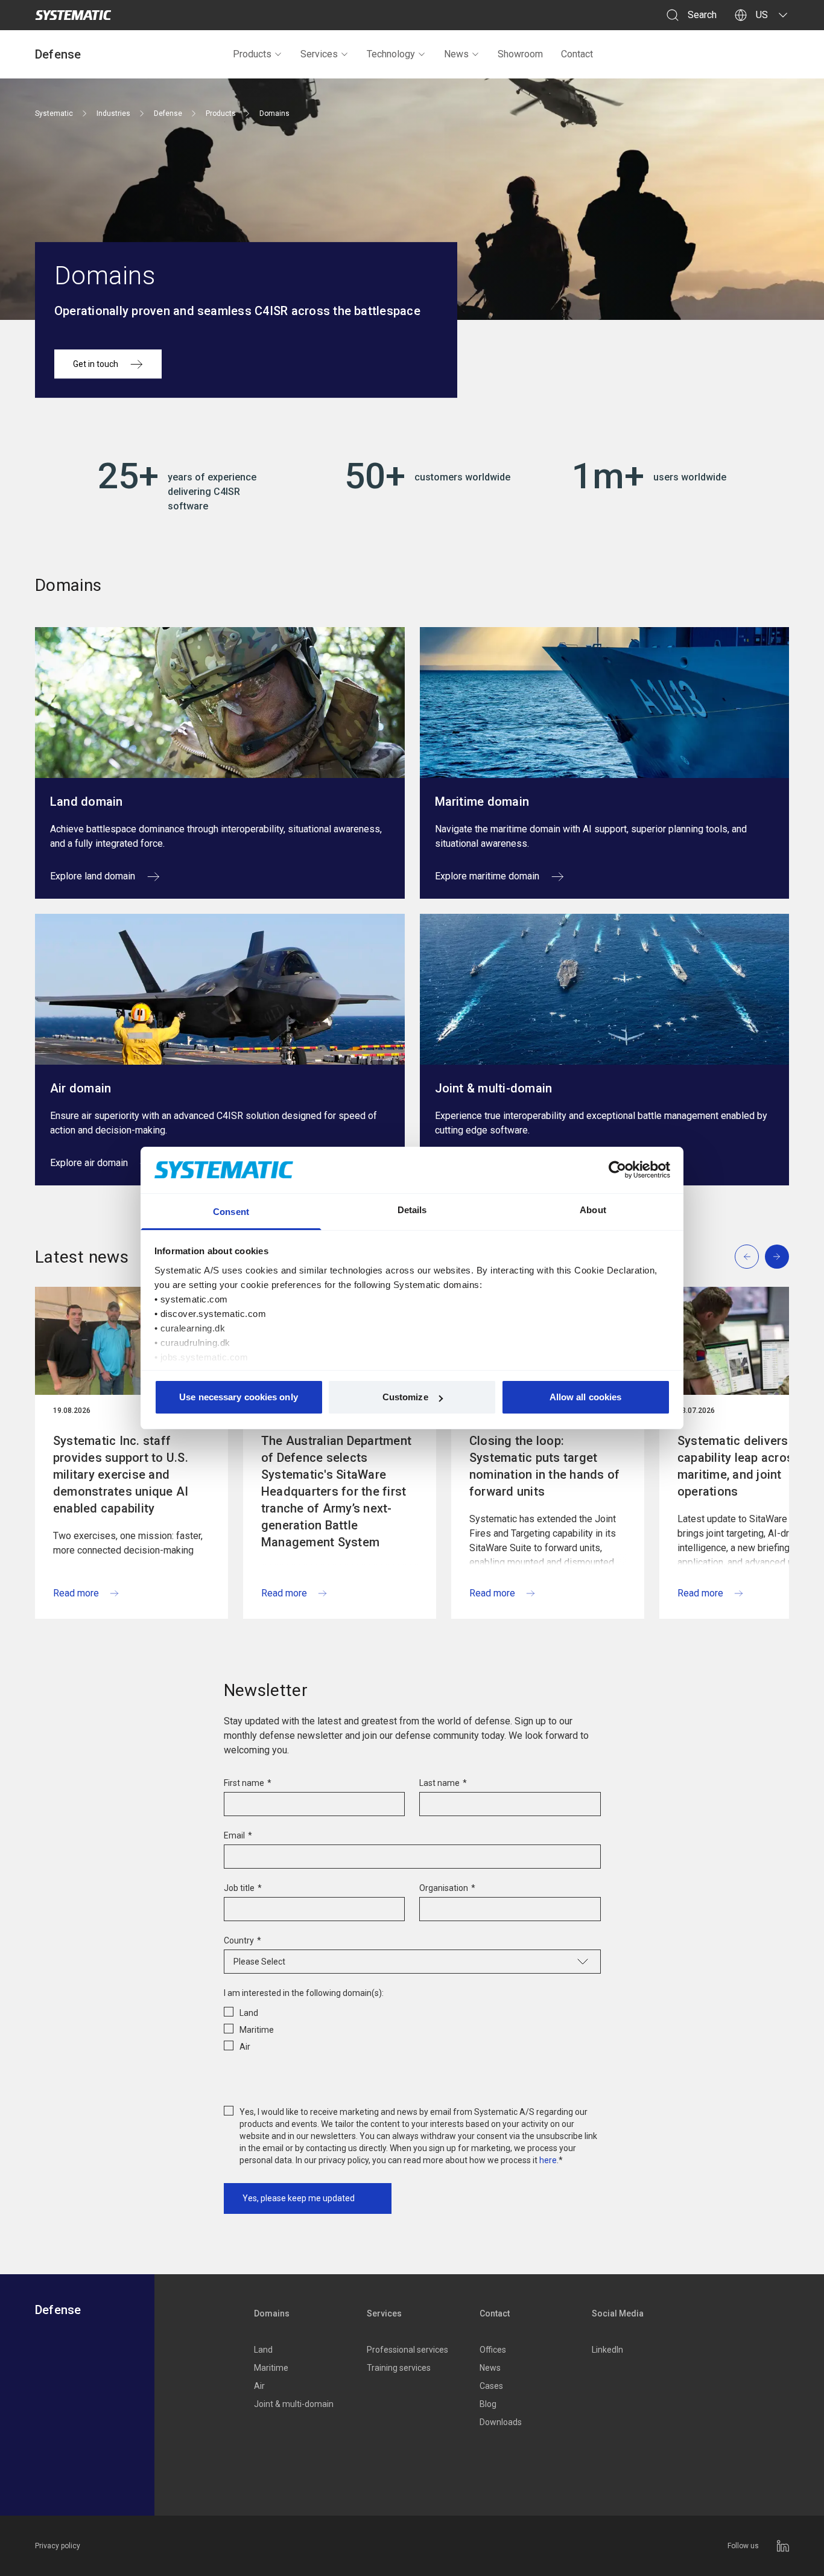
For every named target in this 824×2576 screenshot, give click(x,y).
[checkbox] (412, 2027)
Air (259, 2386)
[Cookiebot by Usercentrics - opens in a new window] (617, 1170)
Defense (58, 54)
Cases (491, 2386)
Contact (577, 54)
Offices (493, 2350)
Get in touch (96, 364)
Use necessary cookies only (239, 1397)
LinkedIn (607, 2350)
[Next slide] (777, 1257)
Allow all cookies (586, 1397)
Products (252, 54)
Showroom (520, 54)
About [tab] (593, 1210)
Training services (399, 2368)
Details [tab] (412, 1210)
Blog (488, 2404)
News (456, 54)
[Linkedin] (783, 2546)
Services (319, 54)
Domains (272, 2313)
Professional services (407, 2350)
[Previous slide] (747, 1257)
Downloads (501, 2422)
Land (263, 2350)
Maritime (271, 2368)
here (548, 2160)
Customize (405, 1397)
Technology (391, 54)
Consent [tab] (231, 1212)
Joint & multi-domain (294, 2404)
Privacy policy (58, 2546)
